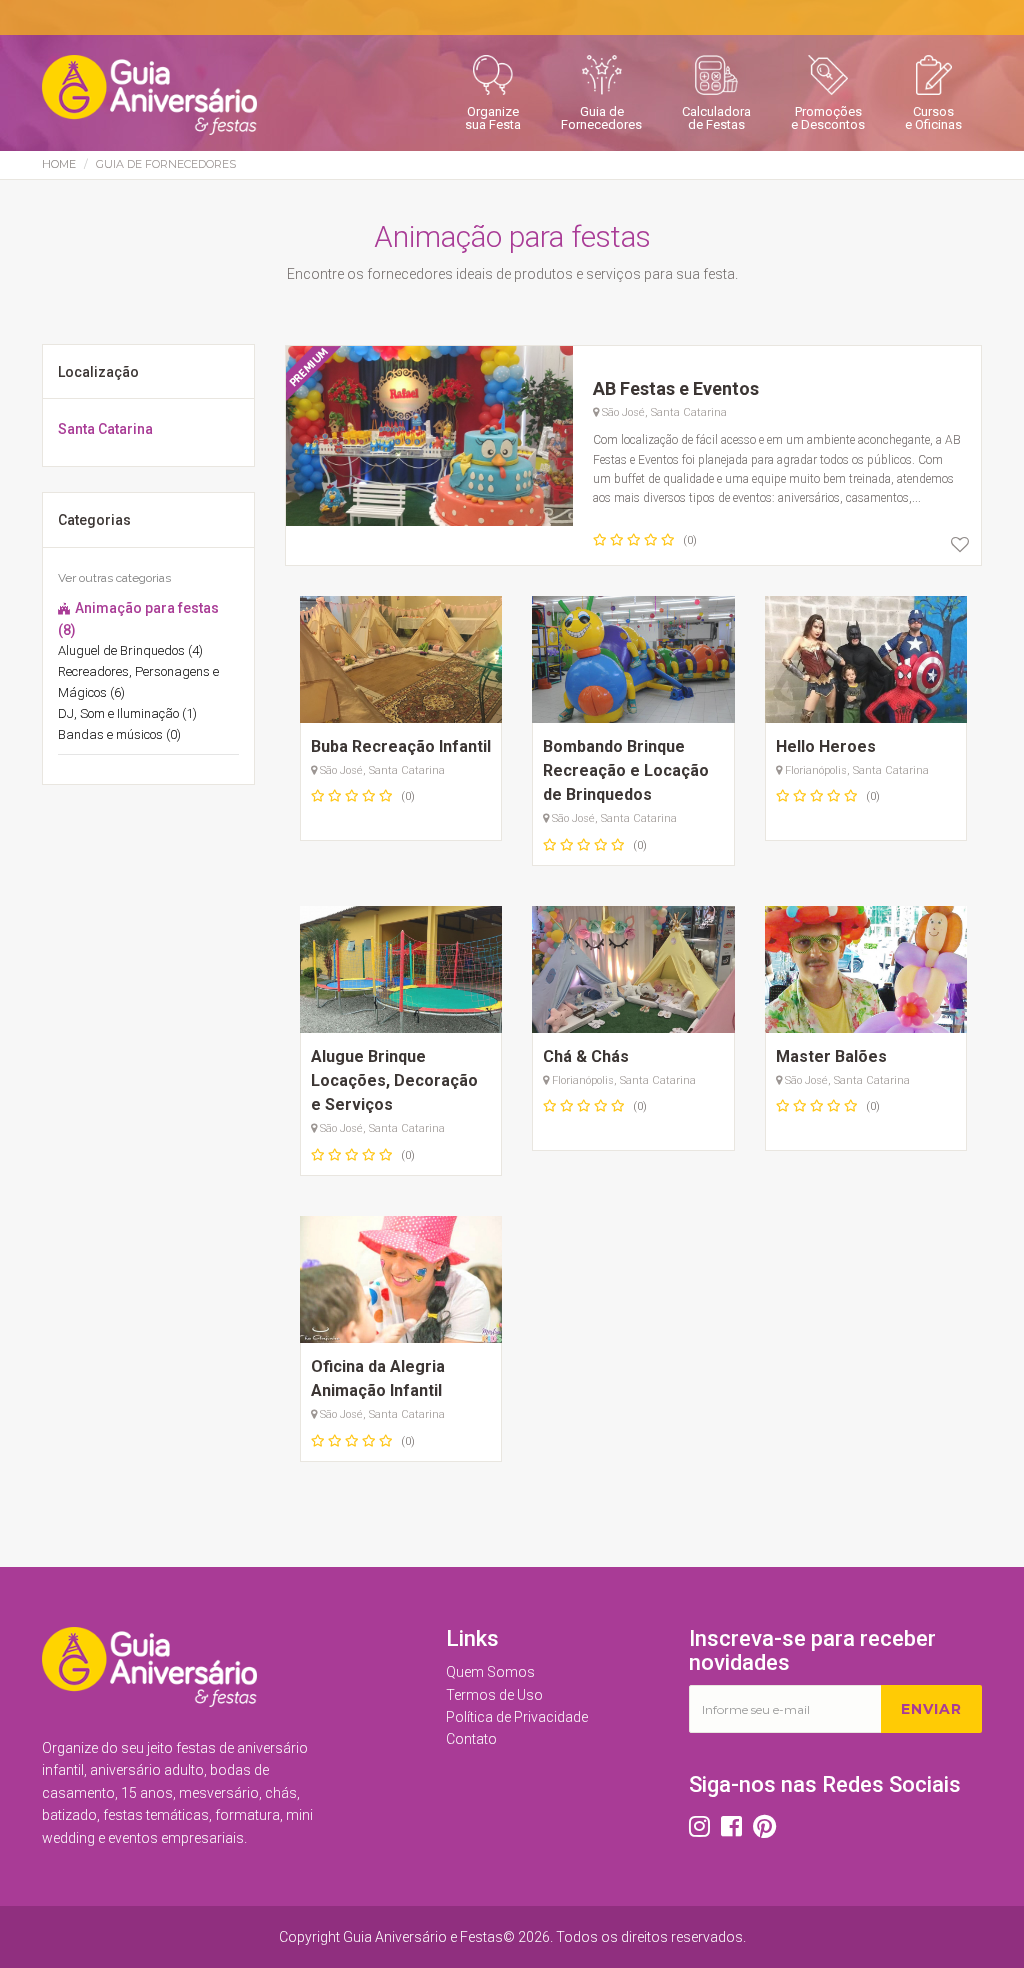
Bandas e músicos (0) (119, 734)
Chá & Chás (586, 1056)
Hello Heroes (826, 746)
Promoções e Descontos (828, 118)
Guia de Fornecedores (601, 118)
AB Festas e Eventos (676, 388)
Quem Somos (490, 1672)
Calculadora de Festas (716, 118)
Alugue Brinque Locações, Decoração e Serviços (394, 1080)
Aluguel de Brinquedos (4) (130, 650)
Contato (471, 1739)
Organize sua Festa (493, 118)
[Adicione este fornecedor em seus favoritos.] (960, 544)
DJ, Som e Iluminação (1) (127, 713)
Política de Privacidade (517, 1717)
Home (59, 164)
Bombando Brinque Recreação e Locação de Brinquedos (626, 770)
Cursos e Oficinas (933, 118)
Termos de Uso (494, 1695)
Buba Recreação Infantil (401, 746)
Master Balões (831, 1056)
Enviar (931, 1709)
